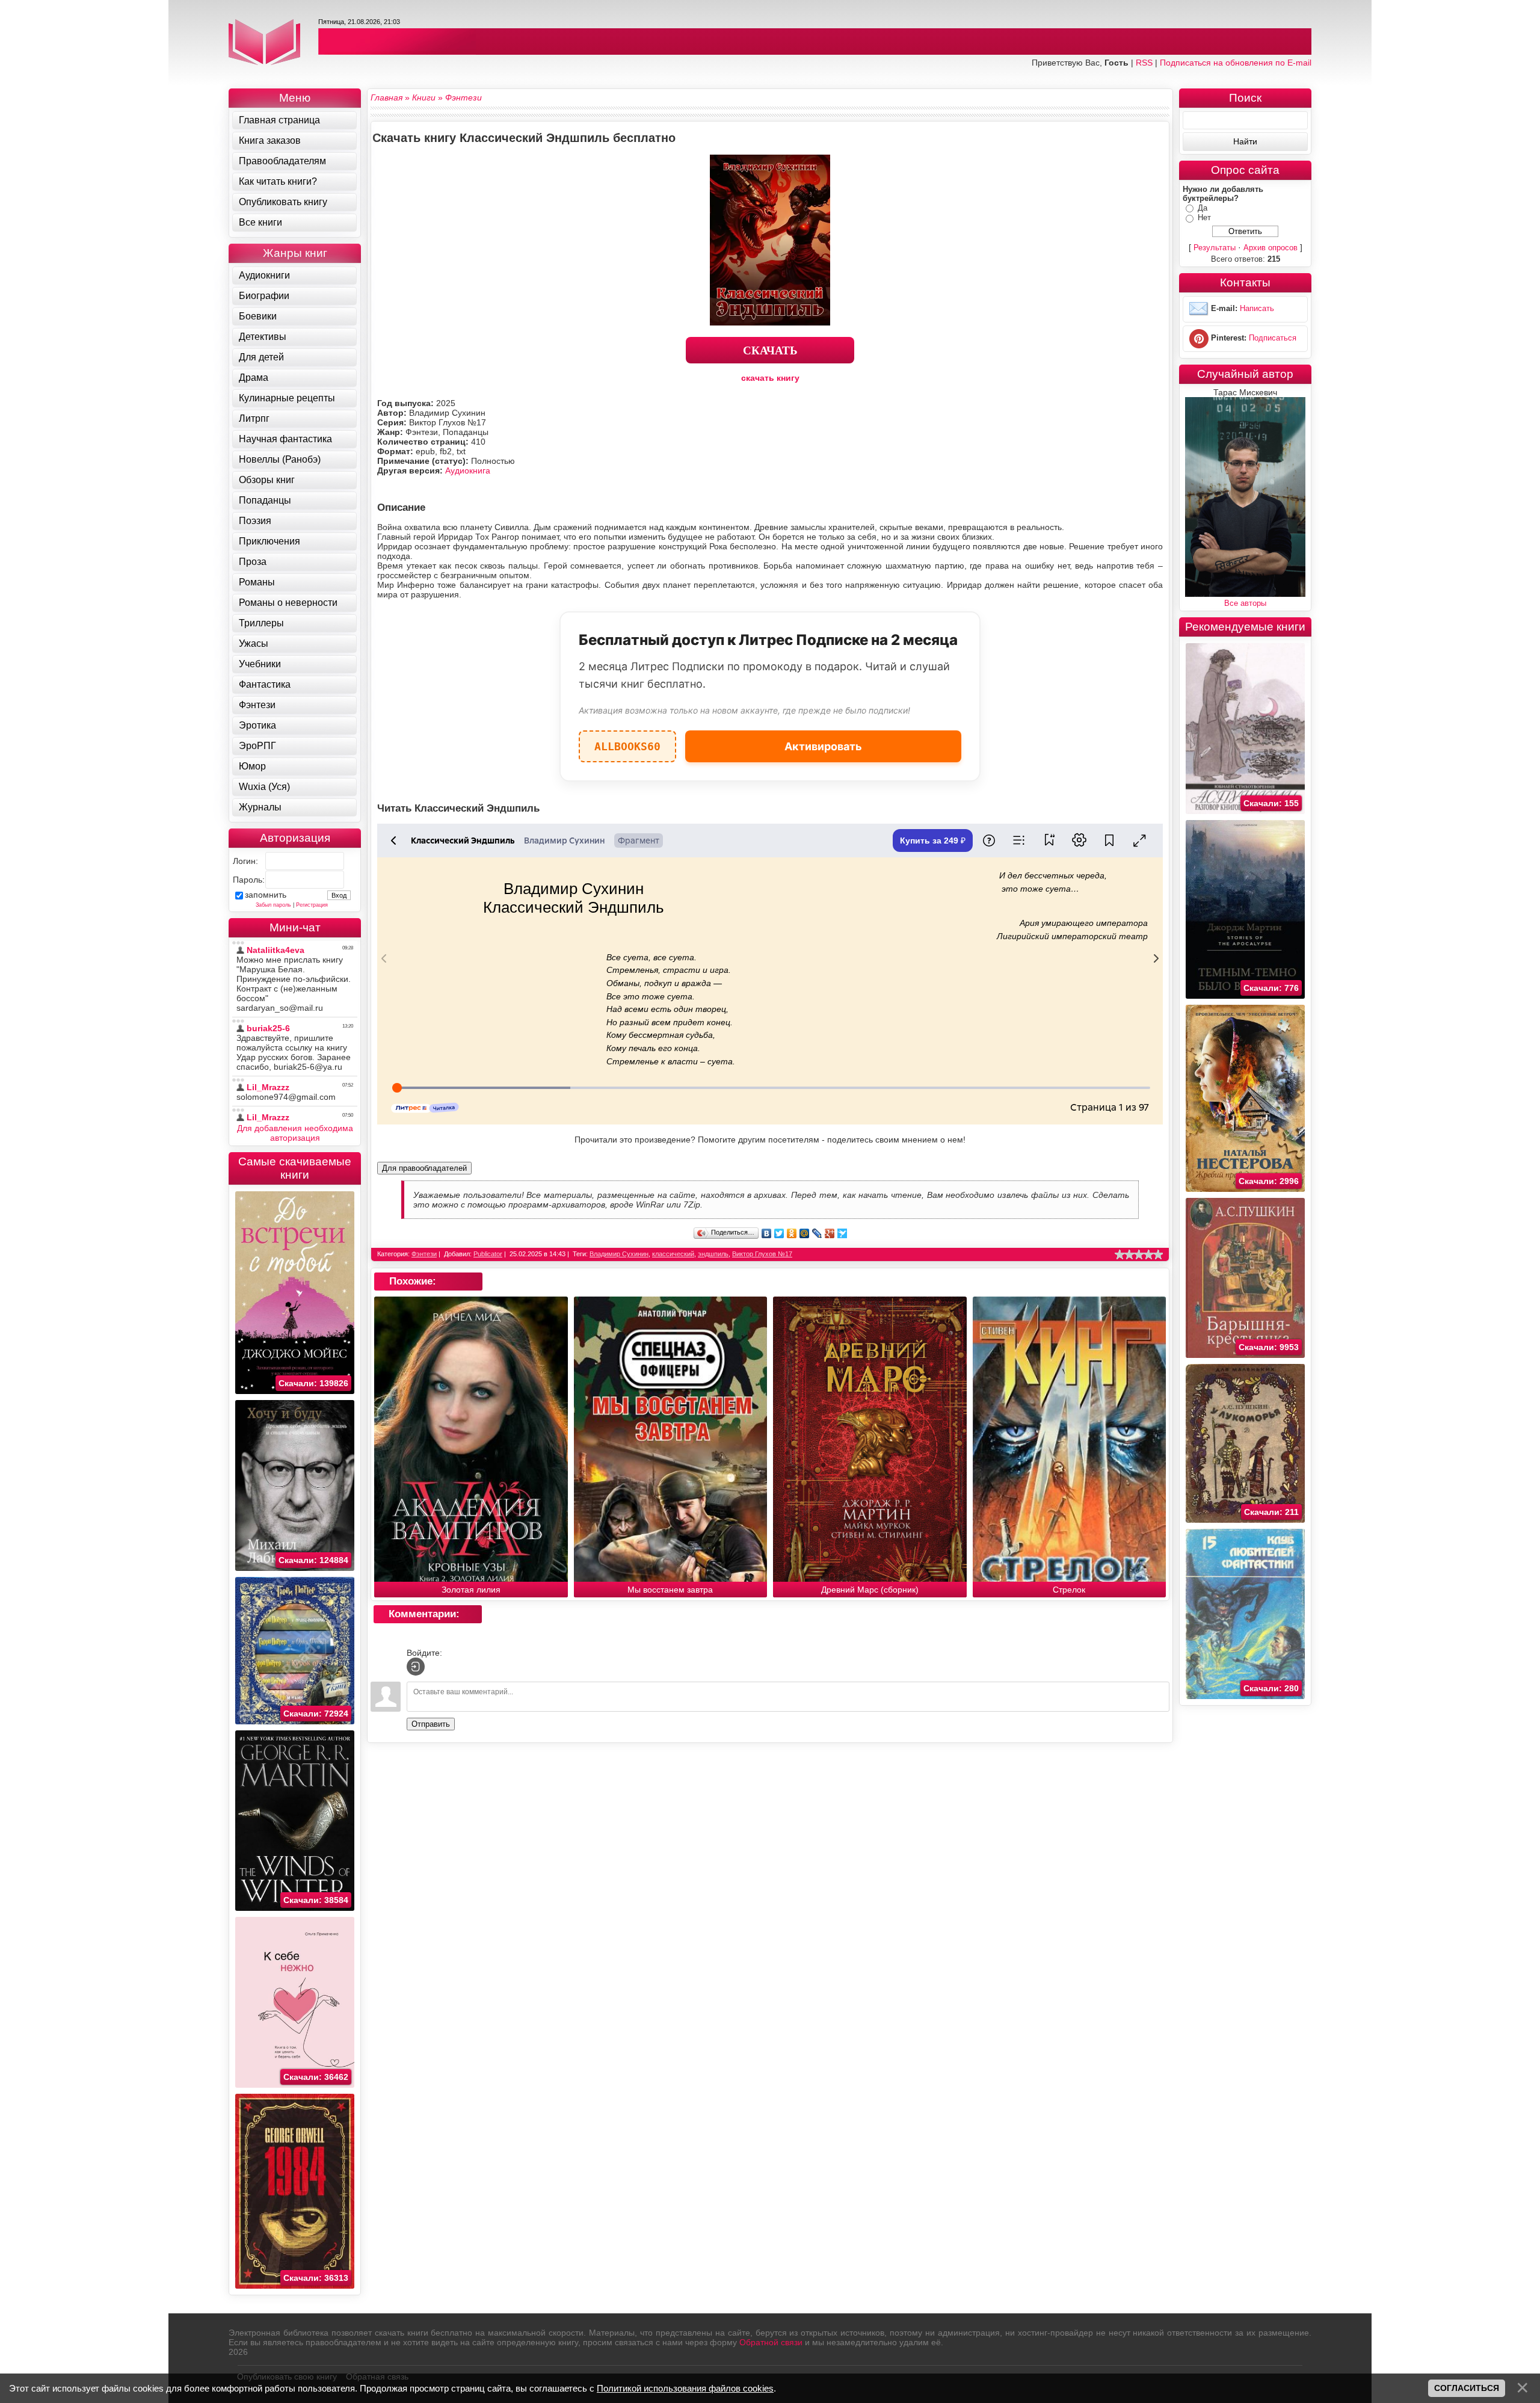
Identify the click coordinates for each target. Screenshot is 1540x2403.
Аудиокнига (468, 470)
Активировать (823, 746)
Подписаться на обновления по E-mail (1236, 63)
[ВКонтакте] (767, 1233)
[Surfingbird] (842, 1233)
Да (1203, 208)
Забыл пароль (273, 905)
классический (673, 1254)
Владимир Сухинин (619, 1254)
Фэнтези (424, 1254)
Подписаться (1273, 338)
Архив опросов (1270, 248)
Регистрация (312, 905)
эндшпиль (713, 1254)
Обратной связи (771, 2342)
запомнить (266, 895)
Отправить (431, 1724)
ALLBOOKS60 (627, 742)
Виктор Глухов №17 (762, 1254)
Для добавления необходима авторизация (295, 1133)
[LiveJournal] (817, 1233)
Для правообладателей (424, 1168)
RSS (1144, 63)
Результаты (1215, 248)
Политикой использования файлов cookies (685, 2388)
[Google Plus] (830, 1233)
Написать (1257, 308)
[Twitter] (779, 1233)
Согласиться (1467, 2388)
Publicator (488, 1254)
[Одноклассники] (792, 1233)
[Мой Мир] (805, 1233)
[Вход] (416, 1667)
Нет (1204, 217)
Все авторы (1245, 603)
